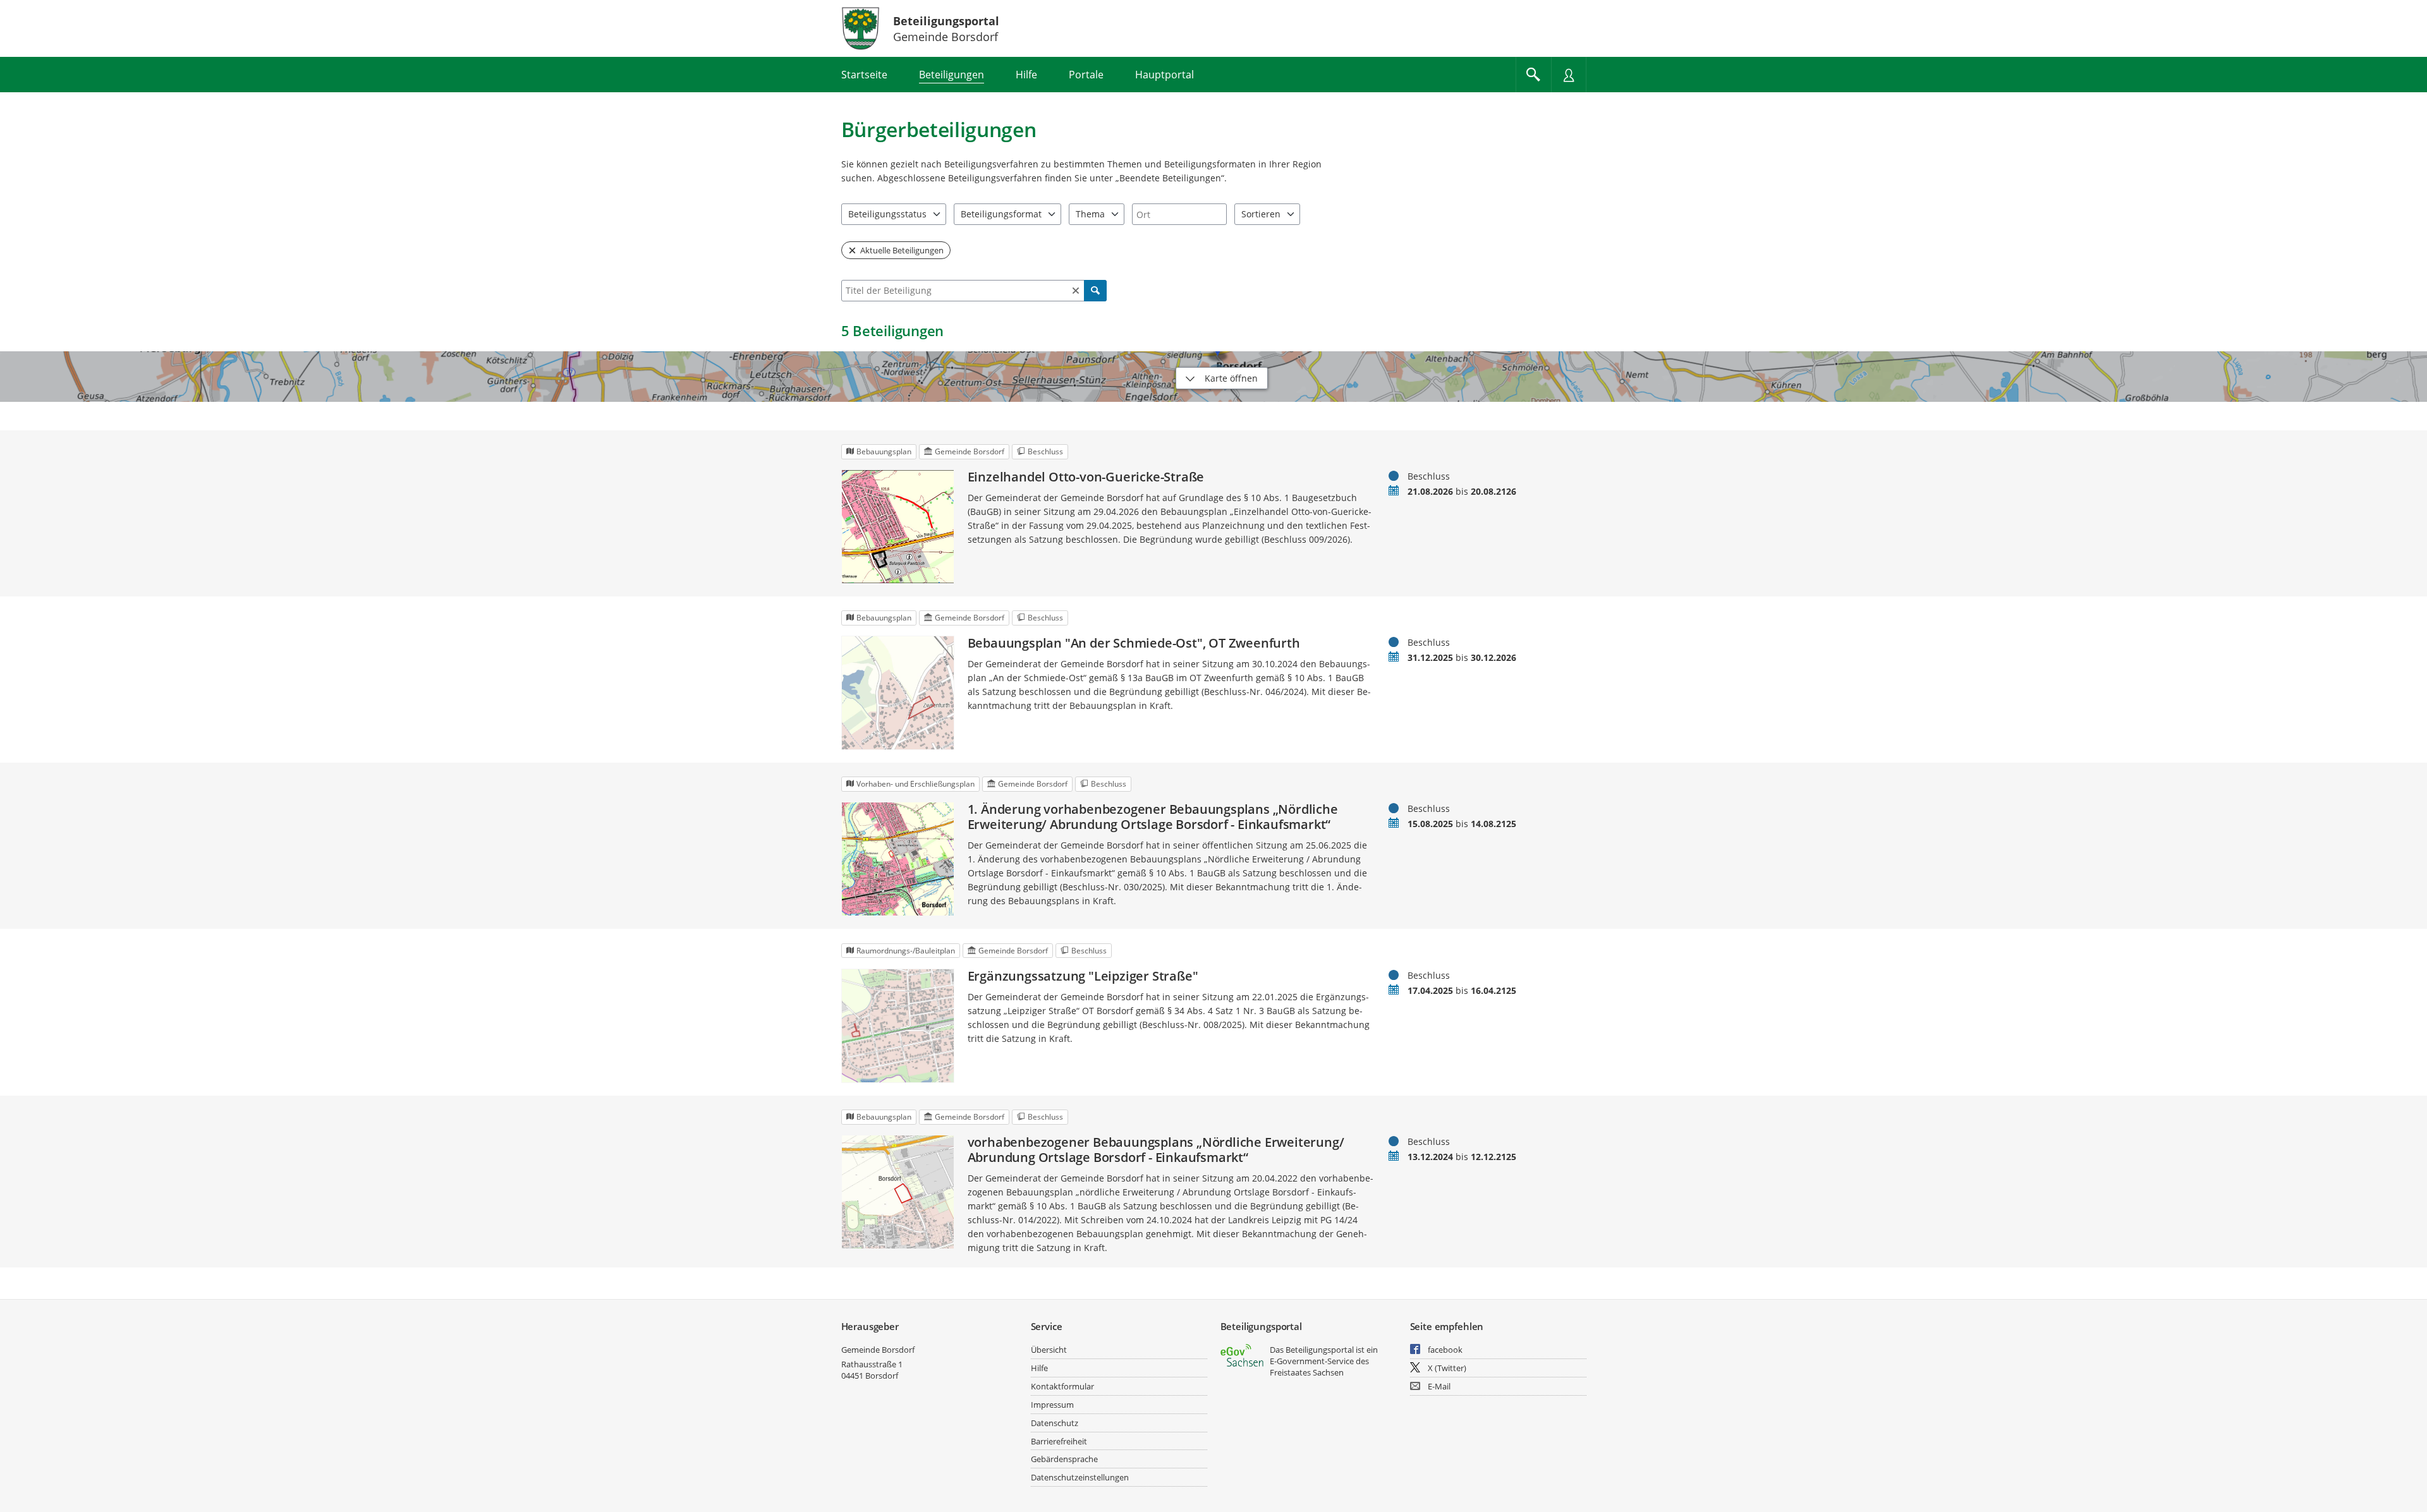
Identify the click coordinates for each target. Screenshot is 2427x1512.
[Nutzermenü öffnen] (1569, 75)
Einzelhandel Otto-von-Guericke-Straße (1086, 477)
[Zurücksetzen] (1076, 291)
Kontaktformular (1062, 1386)
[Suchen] (1095, 291)
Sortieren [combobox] (1261, 214)
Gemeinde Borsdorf (878, 1350)
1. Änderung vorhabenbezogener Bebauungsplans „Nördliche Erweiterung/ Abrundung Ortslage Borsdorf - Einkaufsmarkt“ (1153, 817)
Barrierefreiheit (1059, 1441)
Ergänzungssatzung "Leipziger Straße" (1083, 976)
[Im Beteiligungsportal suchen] (1533, 75)
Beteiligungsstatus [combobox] (887, 214)
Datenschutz (1055, 1423)
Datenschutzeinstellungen (1080, 1477)
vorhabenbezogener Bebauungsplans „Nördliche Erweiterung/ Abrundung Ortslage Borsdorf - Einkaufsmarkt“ (1156, 1150)
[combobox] (1179, 214)
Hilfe (1039, 1368)
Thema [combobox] (1090, 214)
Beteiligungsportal (946, 21)
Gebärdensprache (1064, 1459)
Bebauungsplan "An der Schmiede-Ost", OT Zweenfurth (1134, 643)
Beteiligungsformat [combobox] (1001, 214)
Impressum (1052, 1405)
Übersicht (1049, 1350)
